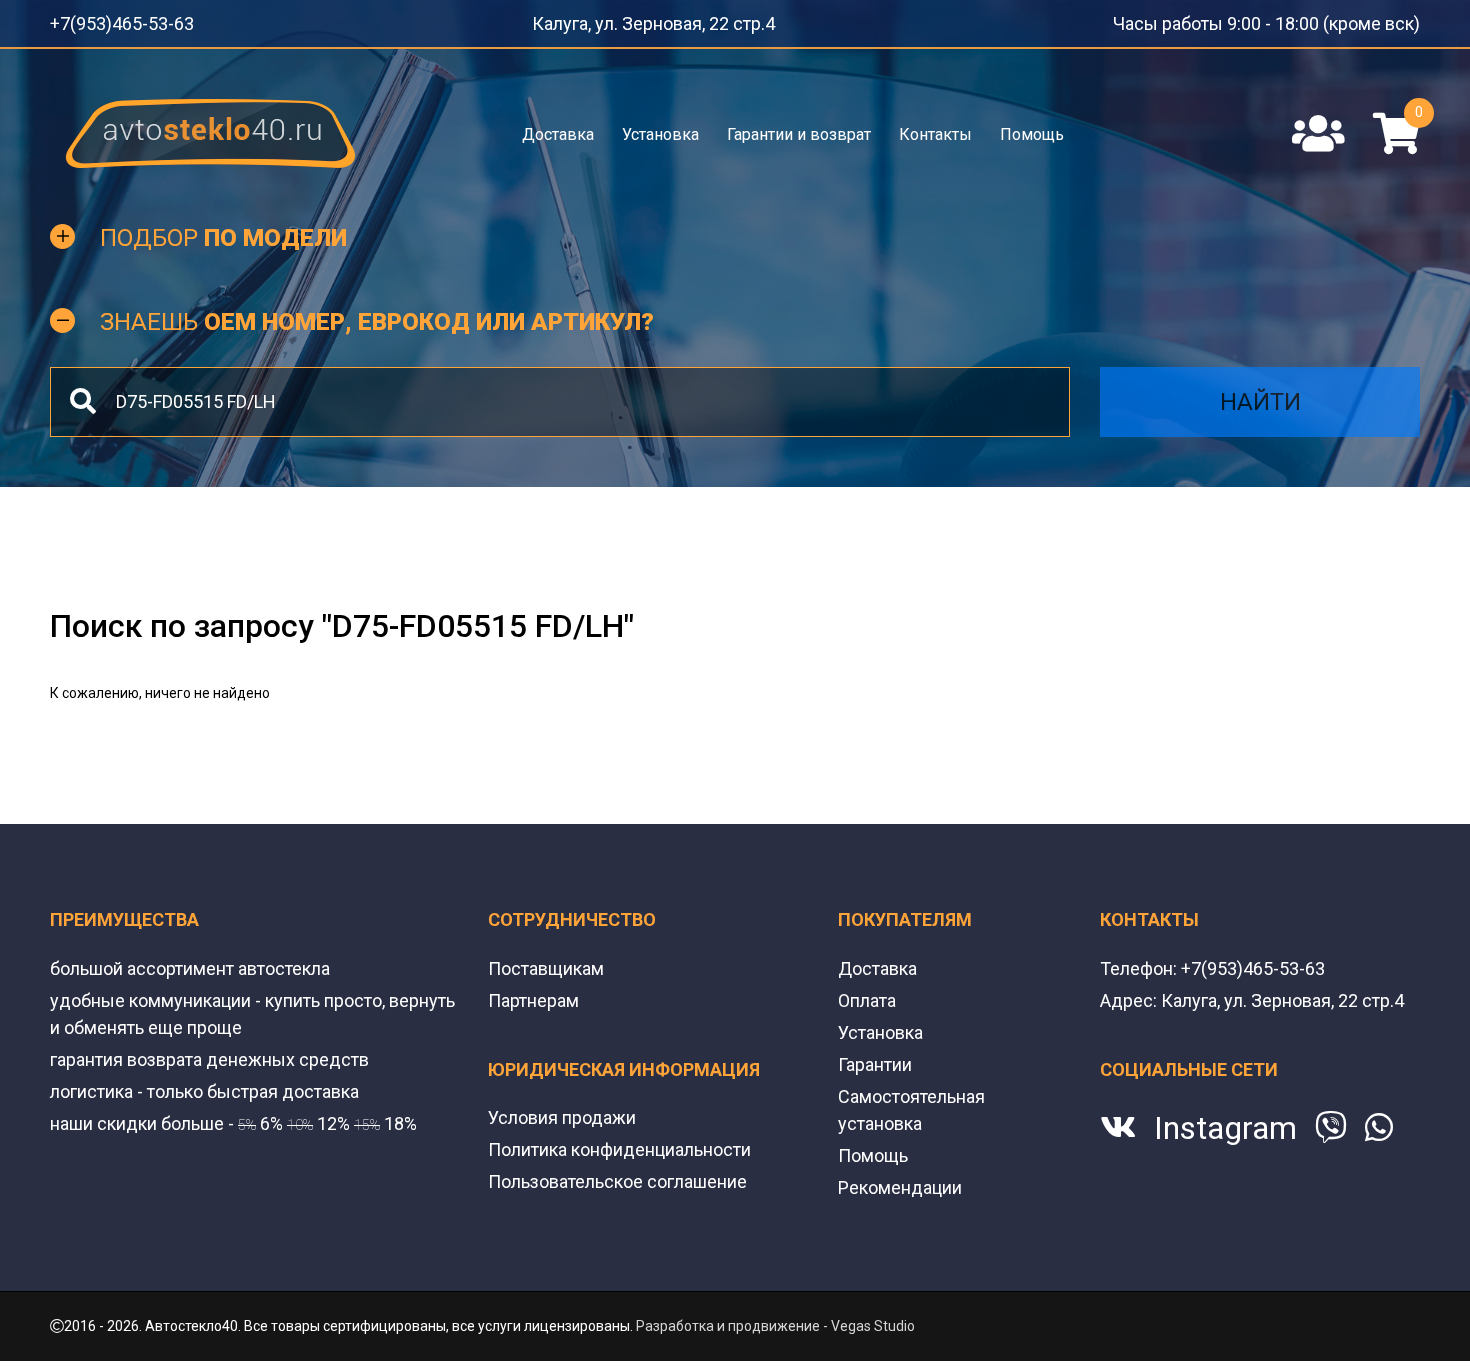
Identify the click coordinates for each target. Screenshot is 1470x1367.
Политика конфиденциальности (619, 1143)
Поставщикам (546, 962)
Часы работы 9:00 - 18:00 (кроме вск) (1299, 20)
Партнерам (533, 994)
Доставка (560, 127)
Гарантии (875, 1058)
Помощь (1030, 127)
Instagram (1225, 1122)
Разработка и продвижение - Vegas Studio (775, 1320)
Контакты (934, 127)
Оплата (867, 994)
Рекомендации (900, 1181)
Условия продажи (562, 1111)
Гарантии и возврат (799, 127)
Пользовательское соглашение (617, 1175)
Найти (1260, 396)
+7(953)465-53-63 (108, 20)
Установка (661, 127)
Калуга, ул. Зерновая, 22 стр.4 (672, 20)
